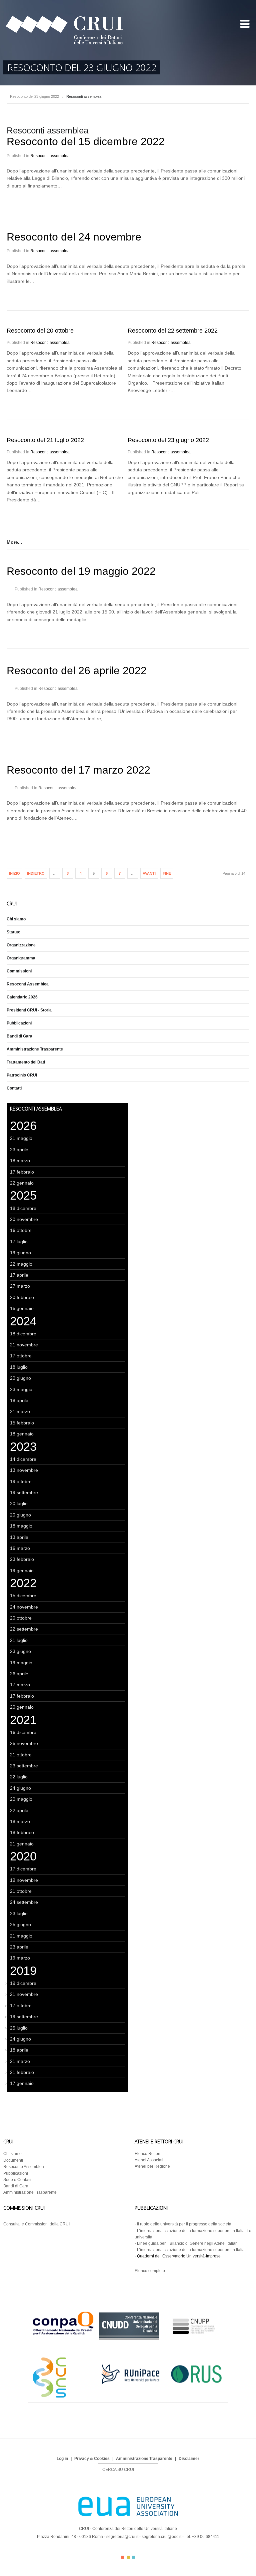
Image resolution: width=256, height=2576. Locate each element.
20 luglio (19, 1504)
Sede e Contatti (17, 2180)
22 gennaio (22, 1183)
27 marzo (20, 1286)
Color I (122, 2557)
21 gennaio (22, 1844)
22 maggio (21, 1264)
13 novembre (24, 1470)
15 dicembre (23, 1596)
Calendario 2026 (22, 997)
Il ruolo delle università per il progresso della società (184, 2224)
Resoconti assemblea (50, 156)
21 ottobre (21, 1755)
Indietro (36, 873)
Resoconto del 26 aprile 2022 (77, 671)
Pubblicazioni (19, 1023)
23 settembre (24, 1766)
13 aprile (19, 1537)
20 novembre (24, 1219)
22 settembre (24, 1629)
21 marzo (20, 1411)
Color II (128, 2557)
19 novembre (24, 1880)
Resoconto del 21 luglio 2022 (45, 440)
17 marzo (20, 1685)
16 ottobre (21, 1230)
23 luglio (19, 1913)
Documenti (13, 2160)
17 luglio (19, 1242)
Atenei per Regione (152, 2166)
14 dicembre (23, 1459)
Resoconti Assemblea (28, 984)
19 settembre (24, 1492)
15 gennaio (22, 1308)
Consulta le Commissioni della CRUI (36, 2224)
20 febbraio (22, 1297)
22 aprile (19, 1810)
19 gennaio (22, 1571)
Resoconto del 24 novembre (74, 237)
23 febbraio (22, 1559)
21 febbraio (22, 2072)
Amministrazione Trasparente (35, 1049)
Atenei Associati (149, 2160)
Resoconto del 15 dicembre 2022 (86, 141)
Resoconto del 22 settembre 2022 (173, 331)
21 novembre (24, 1345)
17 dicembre (23, 1869)
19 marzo (20, 1958)
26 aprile (19, 1674)
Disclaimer (189, 2459)
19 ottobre (21, 1481)
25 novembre (24, 1743)
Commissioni (19, 971)
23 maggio (21, 1389)
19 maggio (21, 1663)
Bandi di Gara (19, 1036)
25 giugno (20, 1924)
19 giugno (20, 1253)
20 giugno (20, 1378)
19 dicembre (23, 1983)
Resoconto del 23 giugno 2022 (34, 96)
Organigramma (21, 958)
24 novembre (24, 1607)
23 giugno (20, 1651)
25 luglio (19, 2028)
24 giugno (20, 1788)
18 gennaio (22, 1434)
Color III (134, 2557)
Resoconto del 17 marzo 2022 (78, 770)
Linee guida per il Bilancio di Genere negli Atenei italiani (188, 2243)
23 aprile (19, 1150)
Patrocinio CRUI (22, 1075)
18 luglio (19, 1367)
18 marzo (20, 1161)
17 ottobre (21, 1356)
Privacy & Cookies (92, 2459)
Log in (62, 2459)
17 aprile (19, 1275)
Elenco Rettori (147, 2154)
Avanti (149, 873)
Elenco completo (150, 2271)
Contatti (14, 1088)
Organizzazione (21, 945)
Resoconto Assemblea (24, 2167)
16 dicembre (23, 1732)
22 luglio (19, 1777)
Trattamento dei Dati (26, 1062)
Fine (167, 873)
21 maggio (21, 1138)
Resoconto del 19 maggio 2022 (81, 571)
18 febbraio (22, 1832)
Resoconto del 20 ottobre (40, 331)
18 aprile (19, 1400)
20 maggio (21, 1799)
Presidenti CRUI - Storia (29, 1010)
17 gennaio (22, 2083)
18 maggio (21, 1526)
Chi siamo (16, 919)
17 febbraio (22, 1172)
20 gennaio (22, 1707)
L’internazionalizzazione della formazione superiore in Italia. (191, 2250)
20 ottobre (21, 1618)
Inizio (14, 873)
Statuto (13, 932)
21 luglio (19, 1640)
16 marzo (20, 1548)
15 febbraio (22, 1423)
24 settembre (24, 1902)
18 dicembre (23, 1208)
